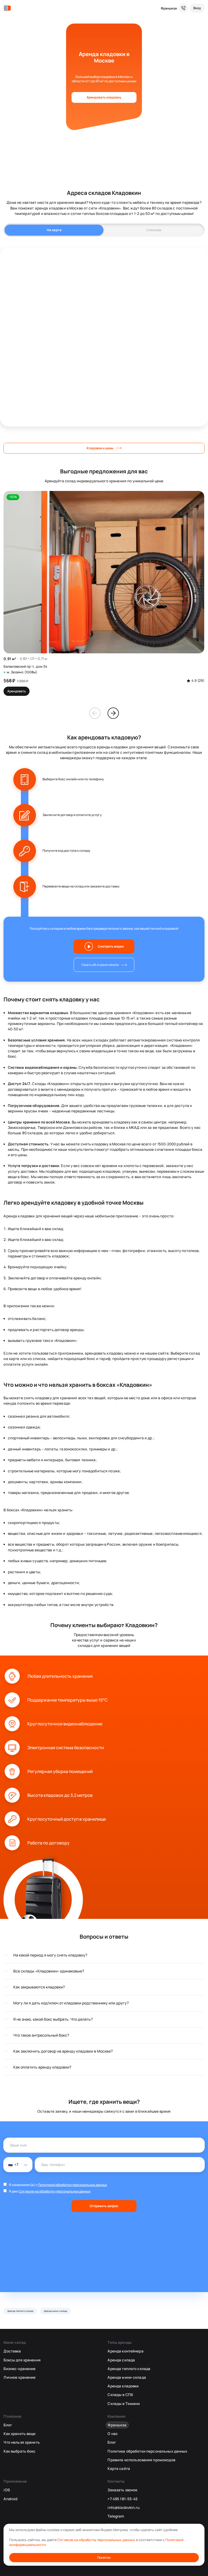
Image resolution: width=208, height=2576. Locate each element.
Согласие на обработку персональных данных (55, 2191)
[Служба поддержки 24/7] (183, 8)
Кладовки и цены (100, 448)
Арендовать (17, 691)
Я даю (50, 2191)
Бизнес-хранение (19, 2369)
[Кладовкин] (7, 8)
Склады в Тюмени (124, 2404)
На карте (54, 230)
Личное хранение (19, 2377)
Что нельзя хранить (22, 2442)
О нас (113, 2434)
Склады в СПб (120, 2395)
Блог (8, 2425)
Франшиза (169, 8)
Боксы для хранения (22, 2360)
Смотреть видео (111, 946)
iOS (7, 2490)
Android (10, 2499)
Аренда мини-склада (56, 2311)
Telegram (116, 2516)
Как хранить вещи (19, 2434)
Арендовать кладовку (104, 97)
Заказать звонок (122, 2490)
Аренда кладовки (123, 2386)
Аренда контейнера (125, 2351)
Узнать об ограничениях (100, 965)
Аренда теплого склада (20, 2311)
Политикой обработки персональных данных (72, 2185)
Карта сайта (119, 2469)
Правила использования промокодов (141, 2460)
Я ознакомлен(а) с (58, 2185)
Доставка (12, 2351)
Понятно (104, 2557)
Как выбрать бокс (19, 2451)
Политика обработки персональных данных (147, 2451)
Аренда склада (121, 2360)
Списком (154, 230)
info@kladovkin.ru (123, 2508)
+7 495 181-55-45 (123, 2499)
